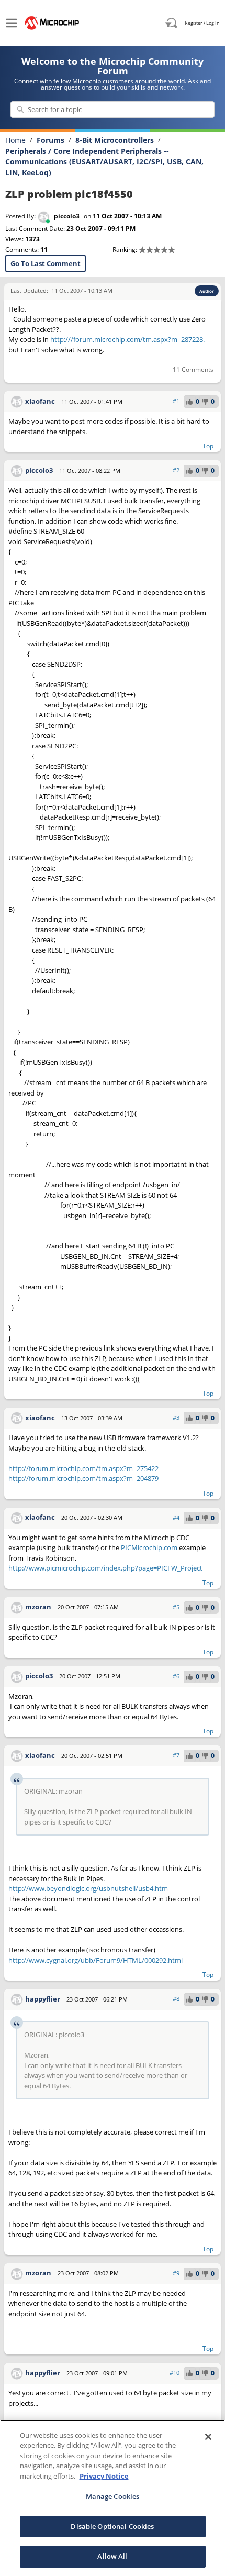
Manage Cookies (113, 2496)
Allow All (112, 2556)
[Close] (208, 2437)
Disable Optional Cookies (112, 2526)
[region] (113, 2498)
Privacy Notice (104, 2476)
